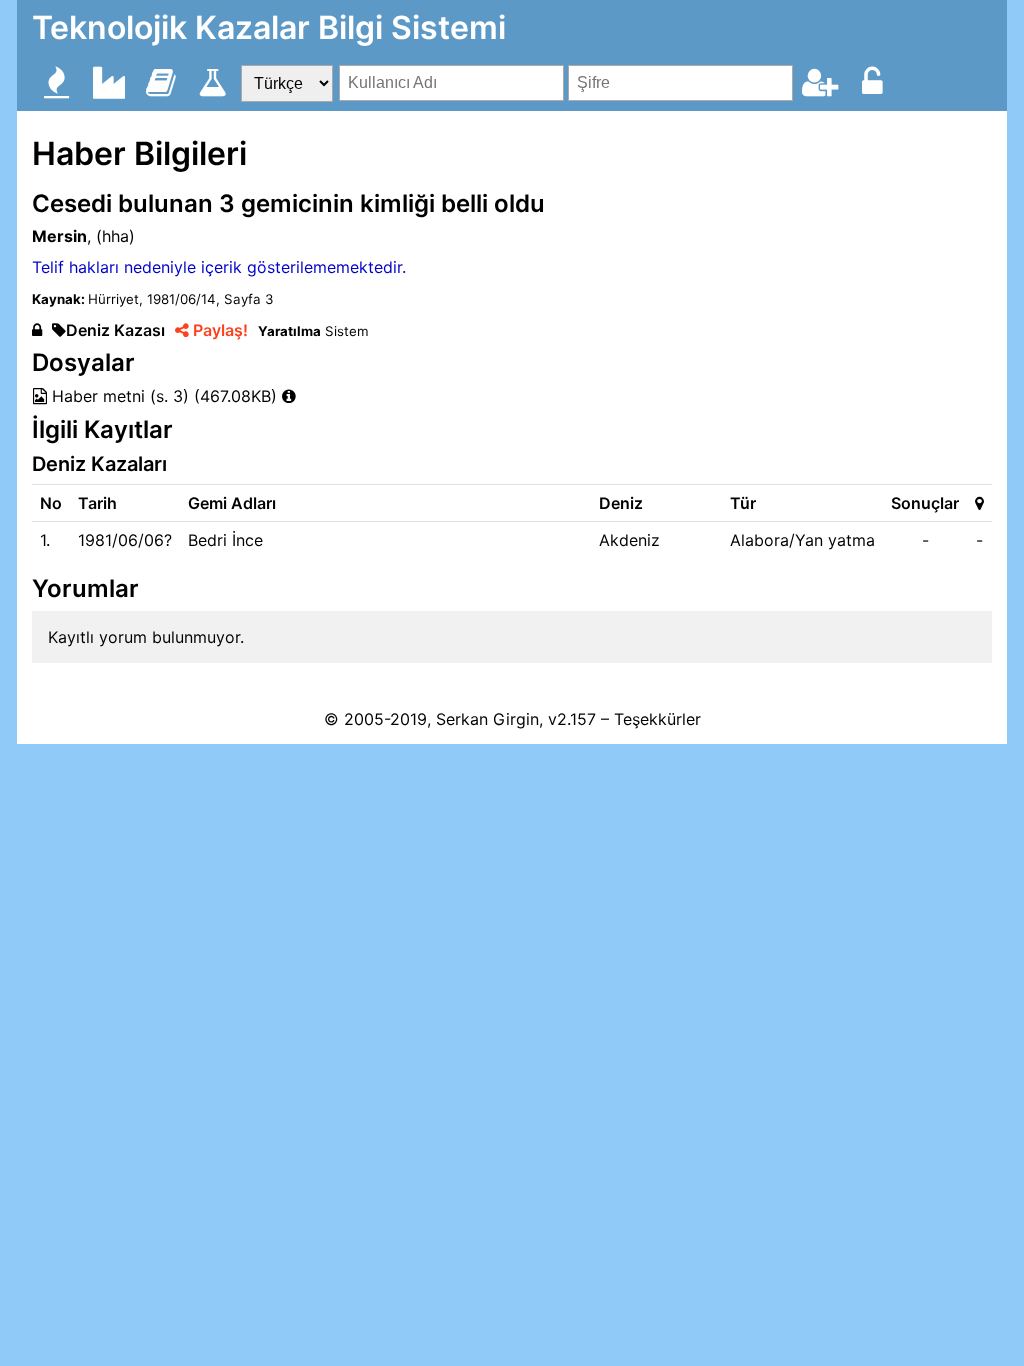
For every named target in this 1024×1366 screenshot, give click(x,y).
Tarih (97, 503)
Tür (743, 503)
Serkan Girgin (487, 719)
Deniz (621, 503)
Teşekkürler (657, 719)
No (51, 503)
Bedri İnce (225, 540)
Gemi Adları (232, 503)
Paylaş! (218, 330)
